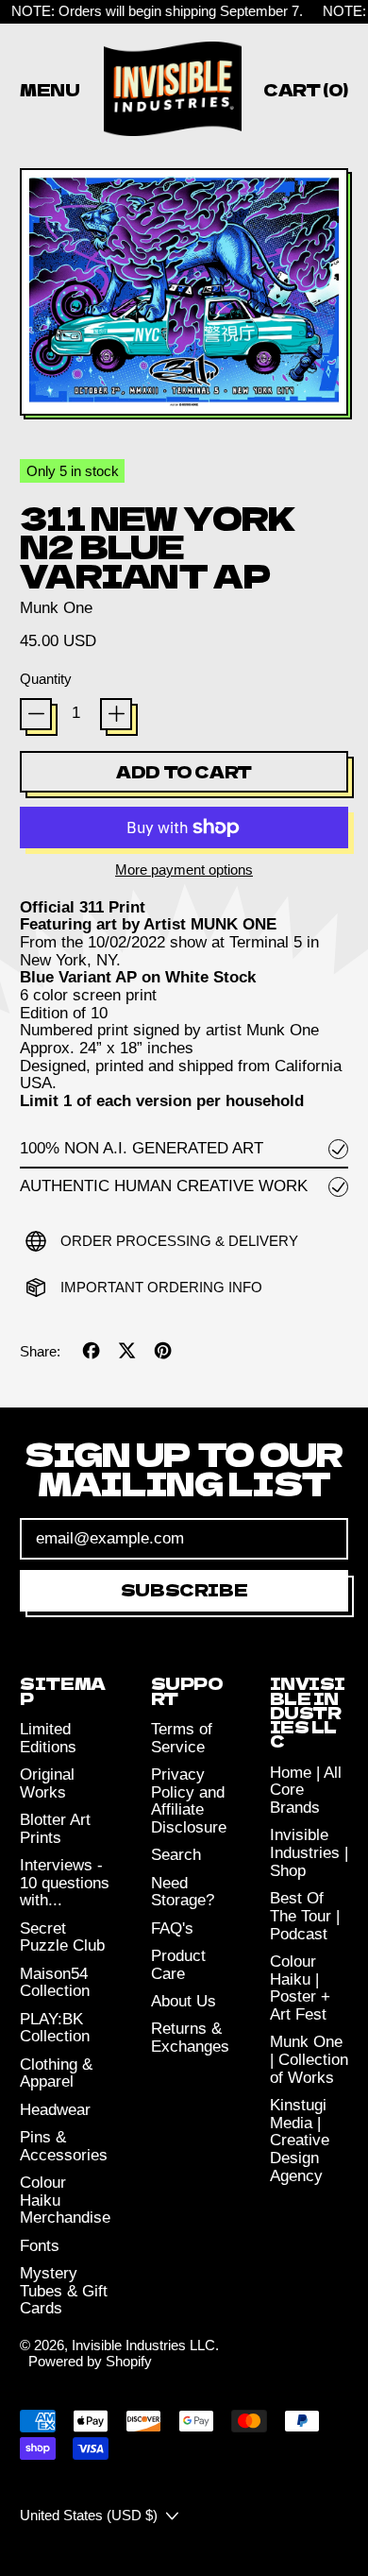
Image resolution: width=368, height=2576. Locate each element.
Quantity (46, 679)
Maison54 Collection (55, 1983)
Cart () (305, 93)
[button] (184, 294)
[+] (116, 714)
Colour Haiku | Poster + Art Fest (300, 1988)
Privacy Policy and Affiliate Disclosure (189, 1801)
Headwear (55, 2110)
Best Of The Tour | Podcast (305, 1916)
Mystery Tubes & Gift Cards (64, 2291)
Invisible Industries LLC (143, 2345)
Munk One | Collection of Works (309, 2059)
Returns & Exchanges (190, 2038)
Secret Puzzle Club (62, 1937)
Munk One (56, 608)
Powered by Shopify (90, 2361)
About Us (184, 2001)
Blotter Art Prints (55, 1829)
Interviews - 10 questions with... (65, 1883)
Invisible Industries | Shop (309, 1852)
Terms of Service (182, 1738)
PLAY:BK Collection (55, 2028)
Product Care (178, 1965)
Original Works (47, 1783)
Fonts (40, 2246)
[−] (36, 714)
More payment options (184, 870)
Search (176, 1855)
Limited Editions (48, 1738)
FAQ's (172, 1928)
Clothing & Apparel (56, 2073)
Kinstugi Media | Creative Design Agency (300, 2141)
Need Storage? (183, 1892)
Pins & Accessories (64, 2146)
